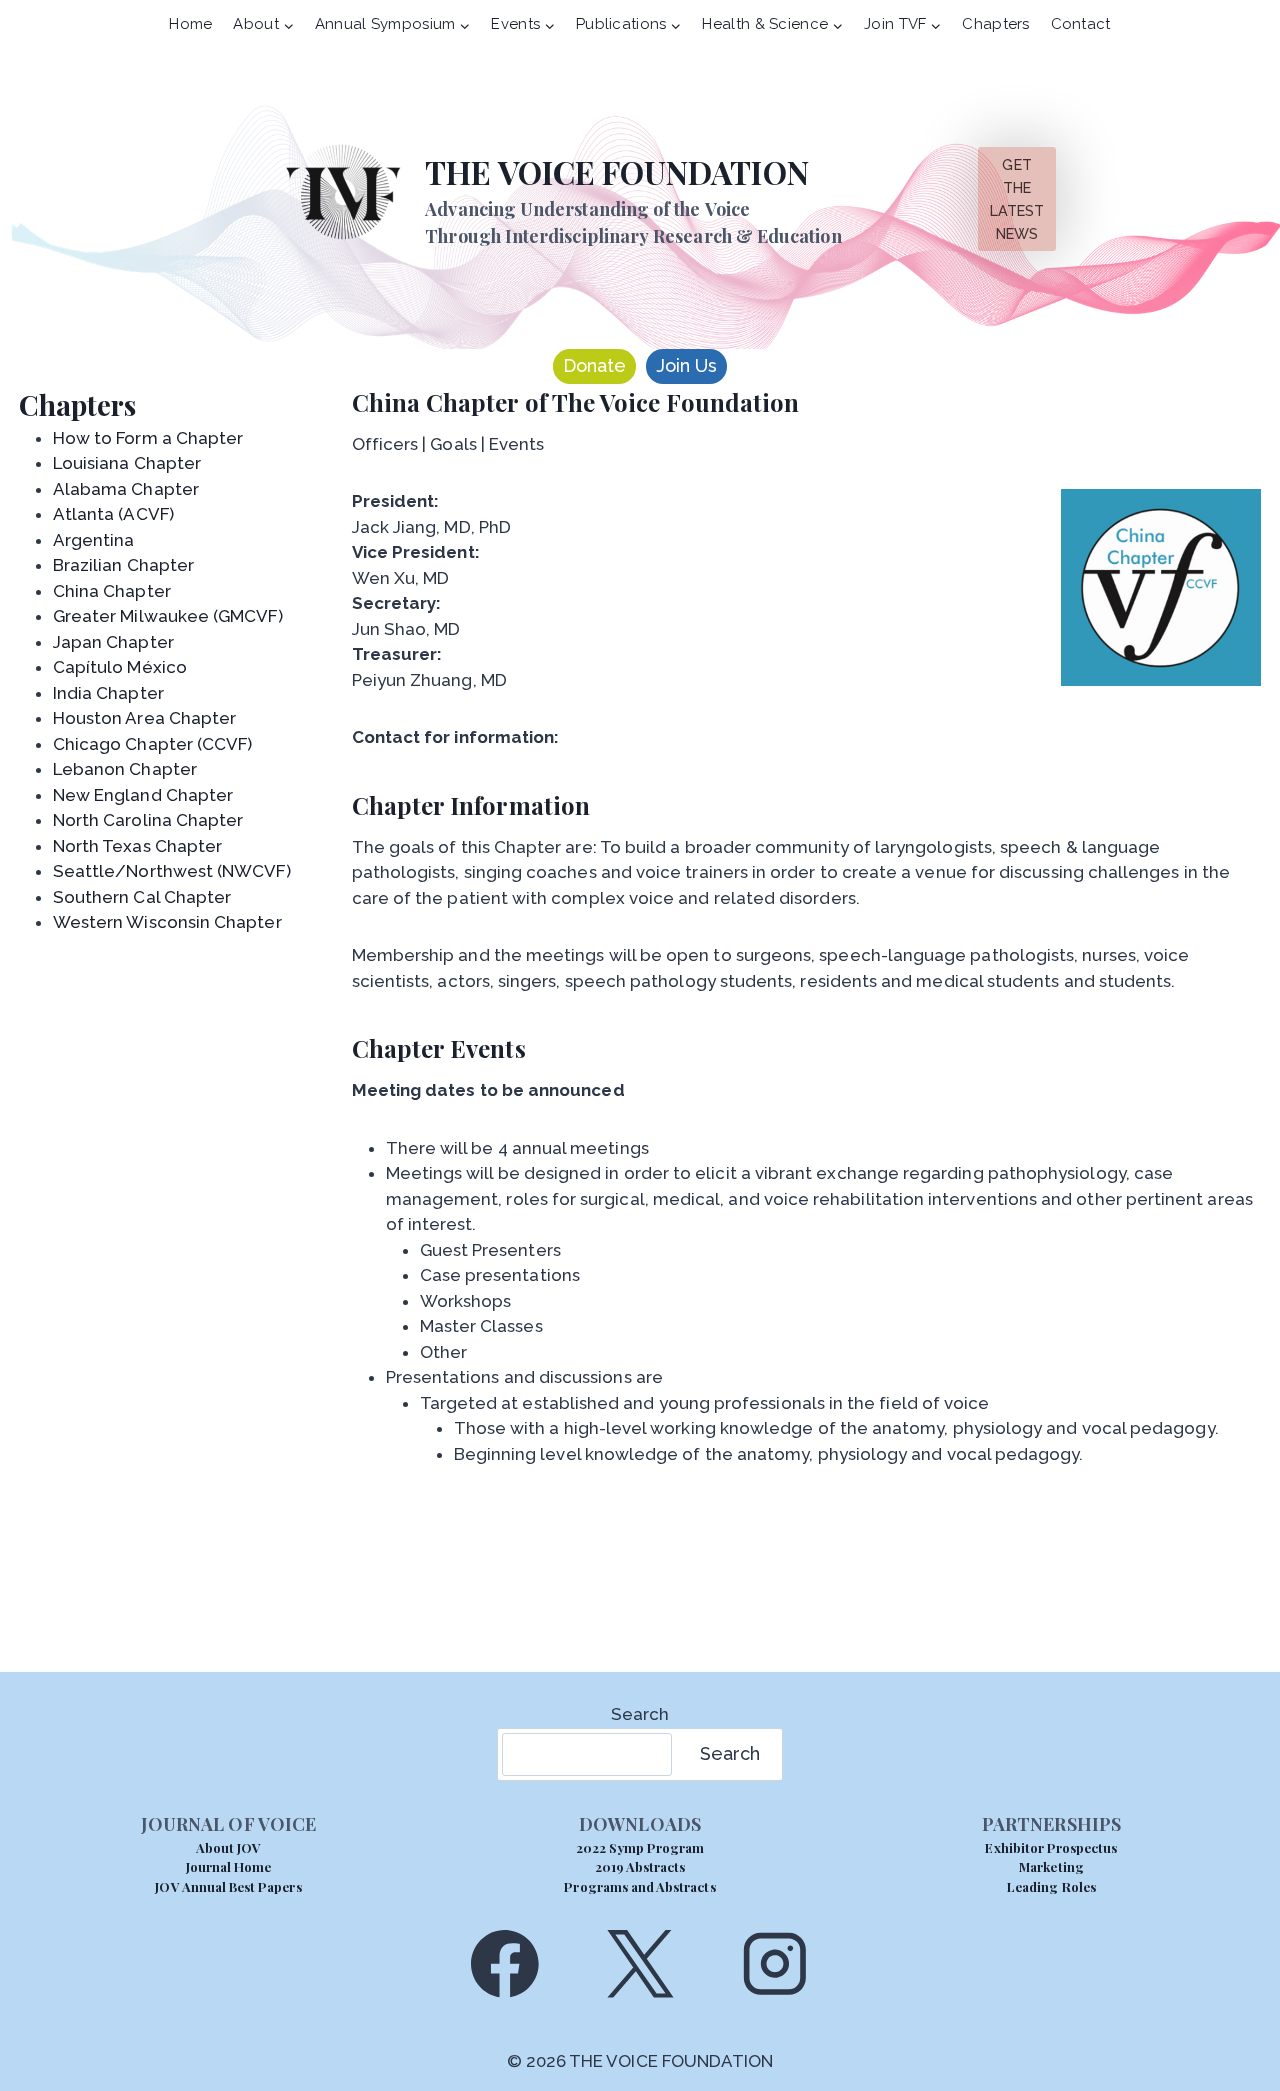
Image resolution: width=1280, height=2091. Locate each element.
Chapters (995, 24)
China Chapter (112, 591)
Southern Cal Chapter (142, 897)
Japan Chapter (113, 642)
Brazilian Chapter (123, 565)
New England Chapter (143, 795)
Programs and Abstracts (639, 1886)
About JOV (228, 1847)
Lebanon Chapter (125, 769)
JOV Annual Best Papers (228, 1886)
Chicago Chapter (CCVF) (153, 744)
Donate (594, 365)
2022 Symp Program (640, 1847)
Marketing (1051, 1866)
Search (640, 1714)
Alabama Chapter (126, 489)
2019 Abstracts (640, 1866)
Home (190, 24)
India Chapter (108, 693)
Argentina (94, 540)
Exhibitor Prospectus (1051, 1847)
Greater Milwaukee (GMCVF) (168, 616)
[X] (639, 1963)
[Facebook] (504, 1963)
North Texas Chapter (137, 846)
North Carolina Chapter (148, 820)
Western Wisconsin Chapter (167, 922)
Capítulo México (120, 667)
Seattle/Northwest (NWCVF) (172, 871)
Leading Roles (1051, 1886)
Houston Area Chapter (144, 718)
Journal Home (229, 1866)
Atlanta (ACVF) (113, 514)
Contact (1081, 24)
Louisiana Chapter (127, 463)
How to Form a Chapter (148, 438)
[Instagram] (775, 1963)
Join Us (686, 365)
